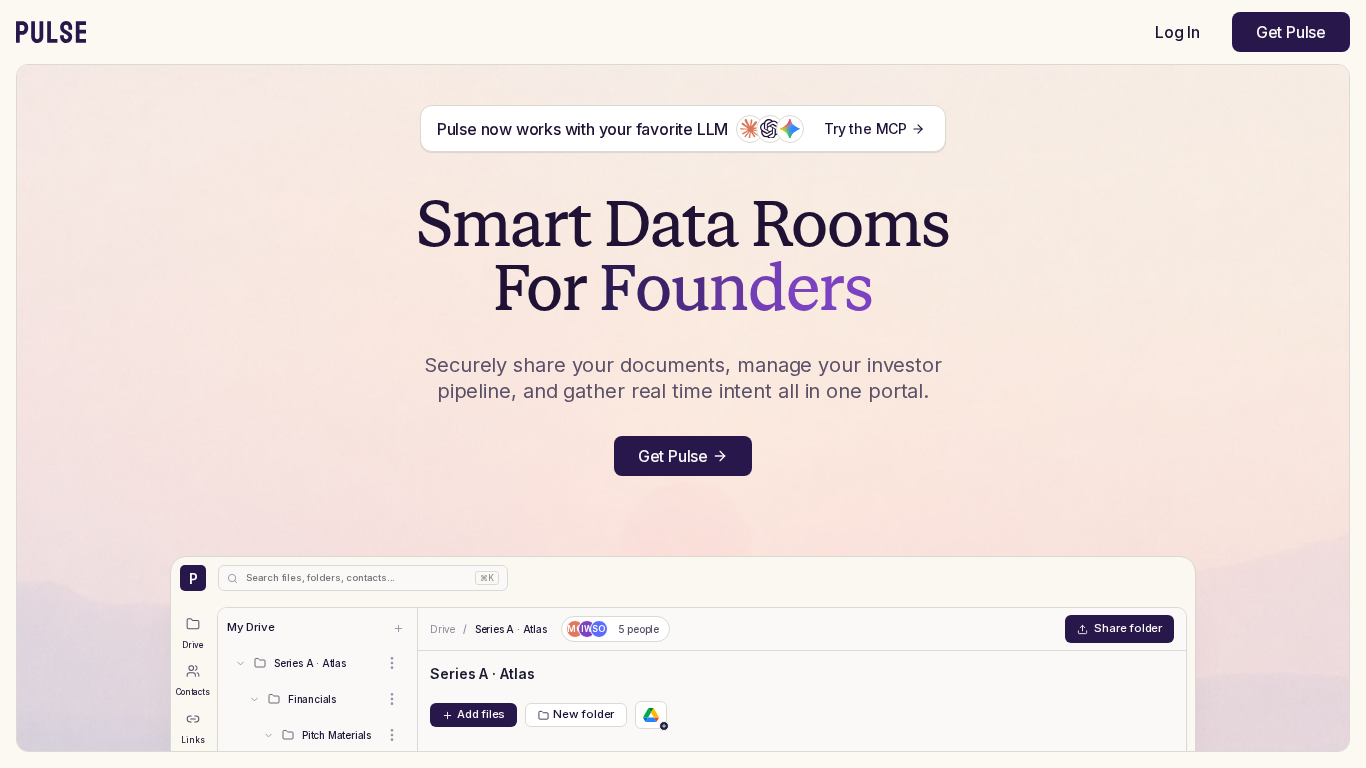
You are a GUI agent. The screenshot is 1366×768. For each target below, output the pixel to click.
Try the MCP (865, 128)
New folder (583, 714)
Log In (1177, 32)
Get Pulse (1291, 32)
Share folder (1128, 628)
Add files (481, 714)
